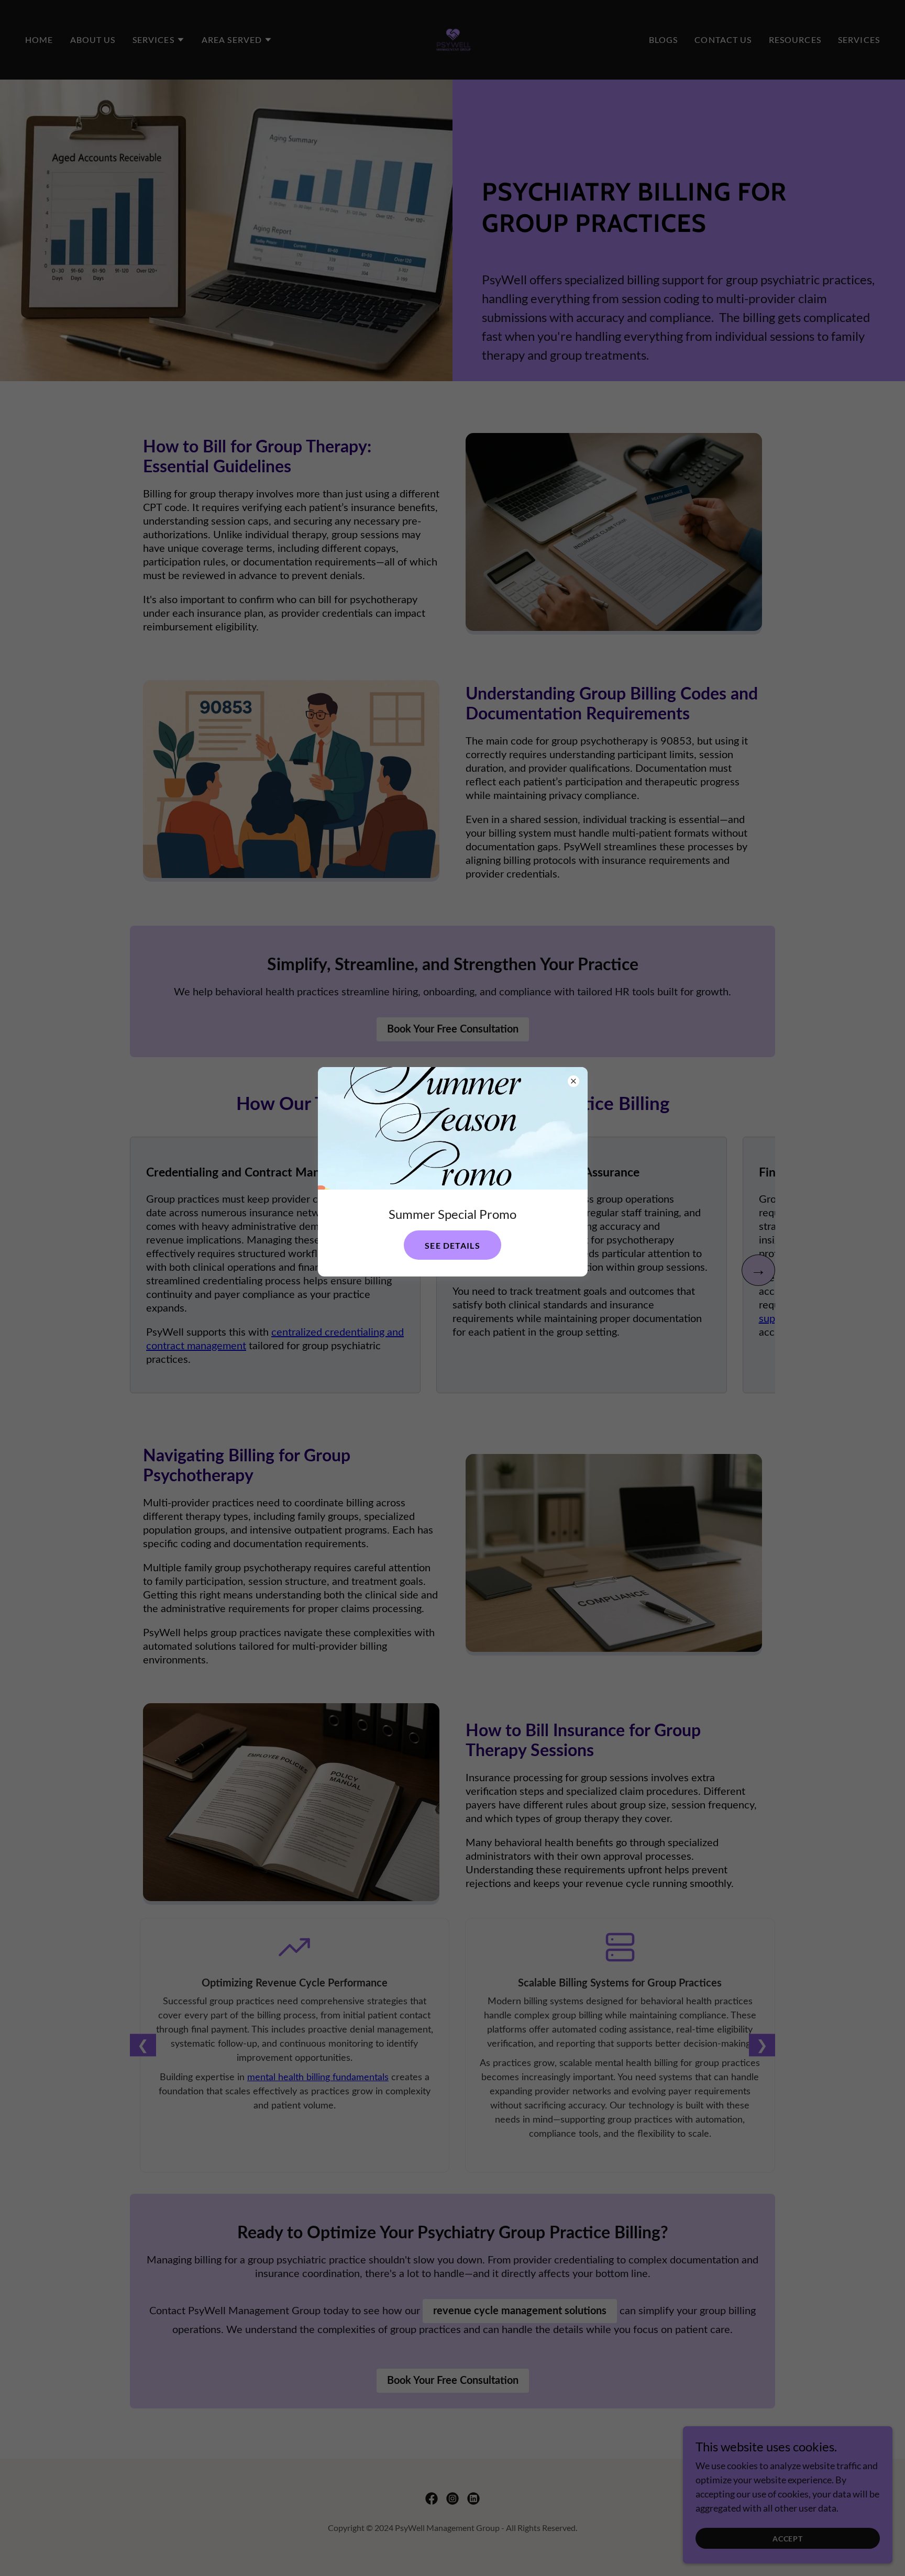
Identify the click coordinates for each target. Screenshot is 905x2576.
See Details (452, 1245)
